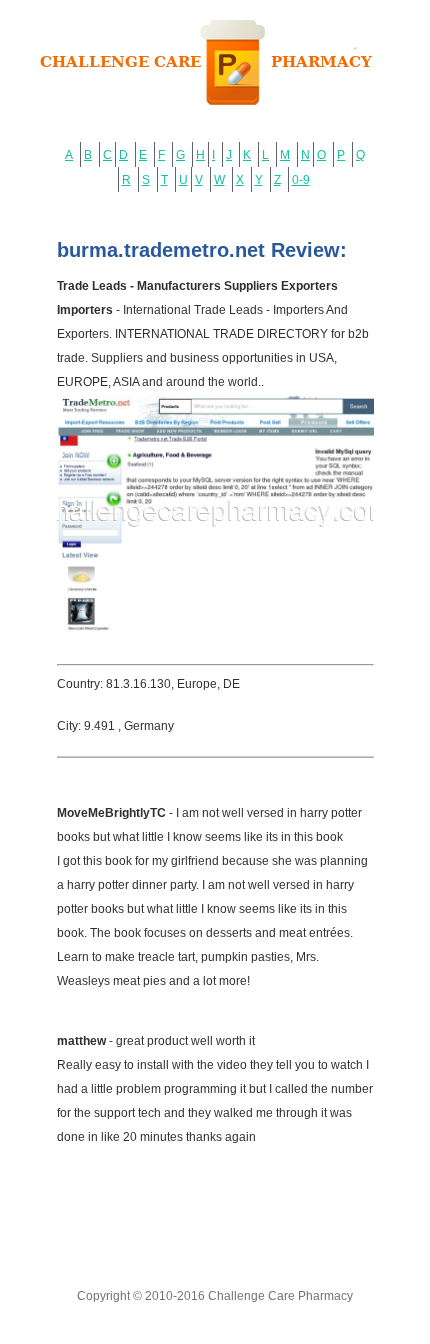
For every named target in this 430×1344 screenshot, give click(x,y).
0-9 (301, 180)
